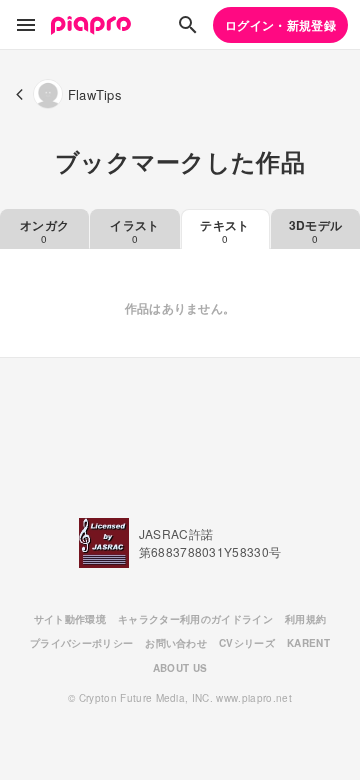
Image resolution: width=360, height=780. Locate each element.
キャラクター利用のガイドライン (195, 619)
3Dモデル (316, 231)
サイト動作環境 (70, 619)
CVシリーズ (247, 643)
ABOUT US (180, 668)
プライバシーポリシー (81, 643)
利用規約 (305, 619)
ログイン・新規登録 (280, 25)
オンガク (44, 231)
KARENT (308, 643)
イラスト (134, 231)
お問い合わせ (176, 643)
